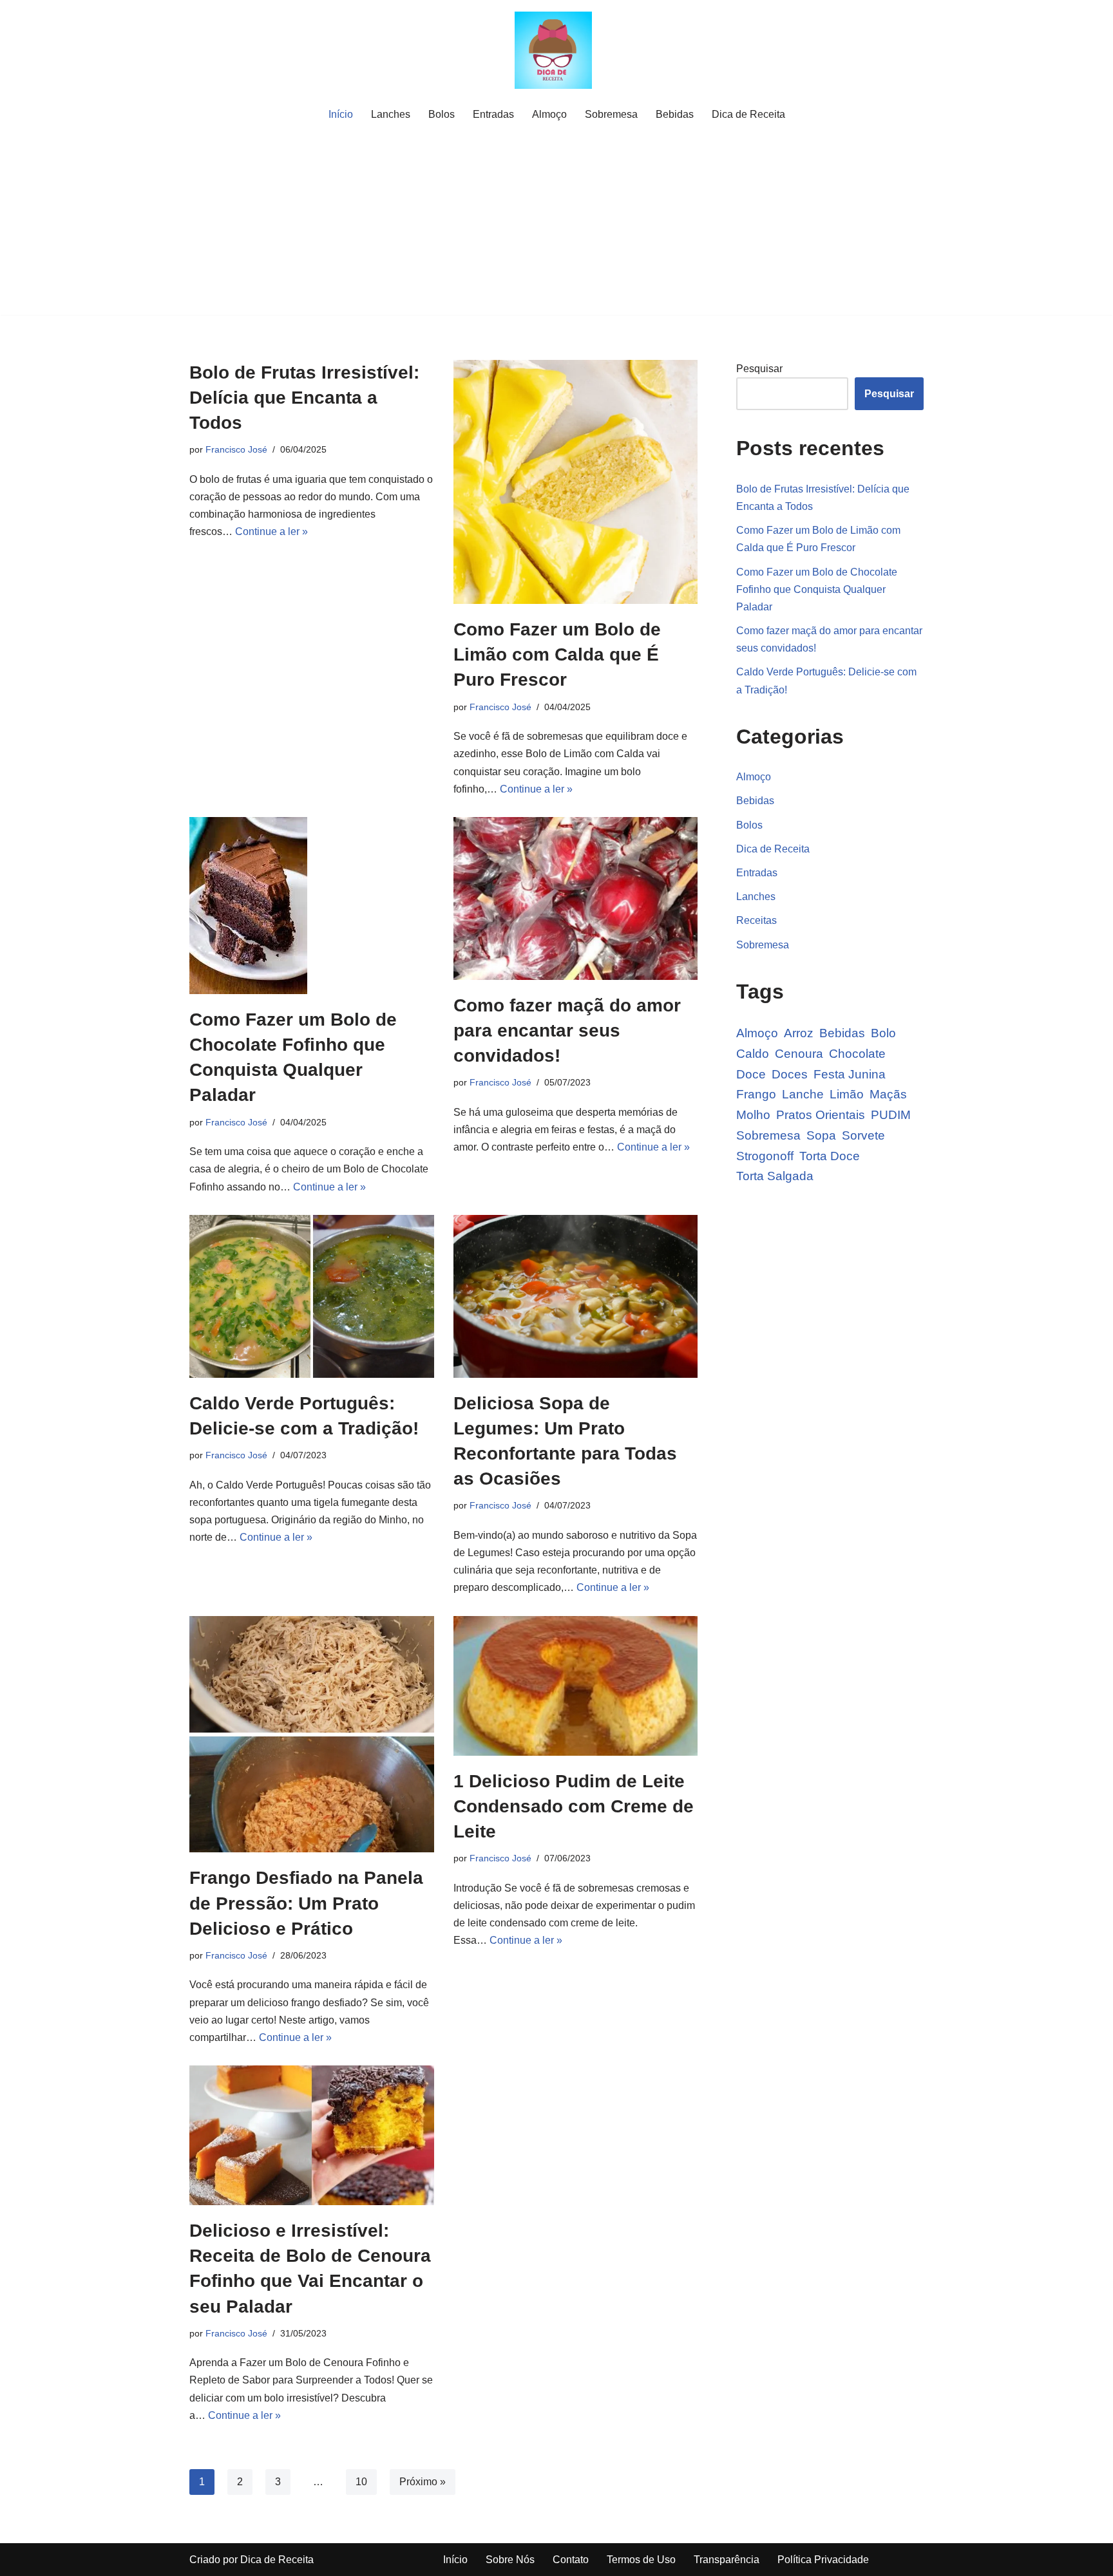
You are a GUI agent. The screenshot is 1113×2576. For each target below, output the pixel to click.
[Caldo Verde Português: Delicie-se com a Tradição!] (312, 1296)
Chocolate (857, 1054)
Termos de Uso (641, 2560)
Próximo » (423, 2482)
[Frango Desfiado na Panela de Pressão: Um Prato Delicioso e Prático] (312, 1735)
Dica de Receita (748, 114)
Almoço (549, 114)
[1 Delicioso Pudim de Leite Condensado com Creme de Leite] (576, 1686)
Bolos (442, 114)
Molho (753, 1115)
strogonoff (765, 1156)
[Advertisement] (556, 225)
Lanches (391, 114)
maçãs (888, 1094)
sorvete (863, 1135)
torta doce (830, 1156)
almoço (757, 1033)
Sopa (821, 1135)
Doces (790, 1074)
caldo (753, 1054)
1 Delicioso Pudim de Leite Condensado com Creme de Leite (574, 1806)
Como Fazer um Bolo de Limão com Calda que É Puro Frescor (557, 654)
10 (361, 2482)
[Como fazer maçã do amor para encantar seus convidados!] (576, 898)
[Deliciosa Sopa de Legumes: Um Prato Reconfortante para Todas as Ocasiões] (576, 1296)
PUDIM (891, 1115)
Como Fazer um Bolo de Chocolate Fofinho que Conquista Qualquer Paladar (817, 589)
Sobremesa (611, 114)
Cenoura (799, 1054)
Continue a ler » (271, 531)
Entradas (493, 114)
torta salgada (775, 1176)
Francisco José (236, 449)
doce (751, 1074)
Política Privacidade (823, 2560)
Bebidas (675, 114)
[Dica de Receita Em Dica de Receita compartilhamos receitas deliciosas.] (556, 50)
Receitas (756, 920)
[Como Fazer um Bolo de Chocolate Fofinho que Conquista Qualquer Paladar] (312, 906)
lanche (803, 1094)
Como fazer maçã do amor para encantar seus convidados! (567, 1030)
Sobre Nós (510, 2560)
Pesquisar (759, 369)
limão (847, 1094)
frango (756, 1094)
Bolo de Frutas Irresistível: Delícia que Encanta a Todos (304, 398)
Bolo (883, 1033)
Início (341, 114)
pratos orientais (821, 1115)
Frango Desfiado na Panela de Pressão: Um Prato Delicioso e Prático (306, 1903)
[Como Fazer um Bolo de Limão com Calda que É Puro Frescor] (576, 482)
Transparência (727, 2560)
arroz (799, 1033)
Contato (571, 2560)
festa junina (850, 1074)
